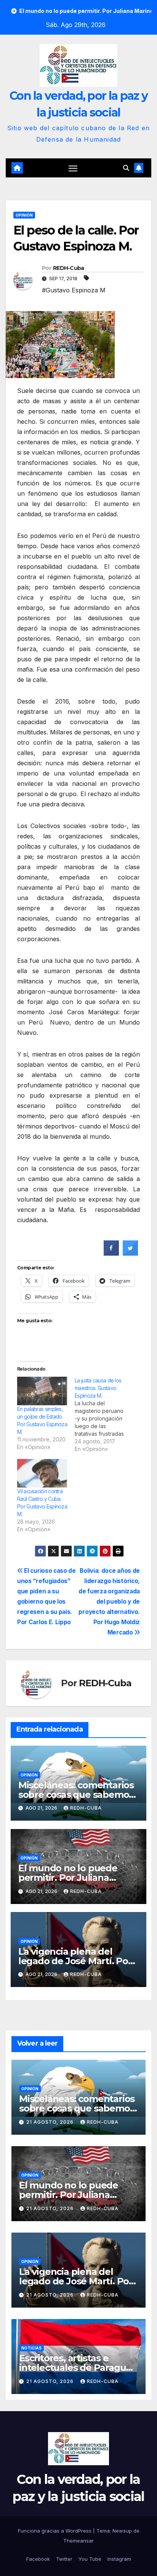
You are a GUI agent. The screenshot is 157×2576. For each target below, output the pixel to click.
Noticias (31, 2348)
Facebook (38, 2559)
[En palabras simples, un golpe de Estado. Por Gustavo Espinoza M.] (42, 1391)
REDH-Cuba (69, 268)
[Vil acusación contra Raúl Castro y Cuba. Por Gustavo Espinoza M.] (42, 1473)
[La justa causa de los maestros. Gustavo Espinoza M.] (103, 1415)
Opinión (24, 215)
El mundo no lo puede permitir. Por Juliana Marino (68, 1878)
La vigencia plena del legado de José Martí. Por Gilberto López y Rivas (75, 1961)
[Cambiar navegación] (73, 168)
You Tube (90, 2559)
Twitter (64, 2559)
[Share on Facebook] (111, 1253)
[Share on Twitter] (130, 1253)
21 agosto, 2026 (51, 2122)
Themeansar (78, 2541)
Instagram (119, 2559)
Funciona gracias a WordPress (55, 2531)
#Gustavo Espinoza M (74, 290)
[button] (126, 168)
